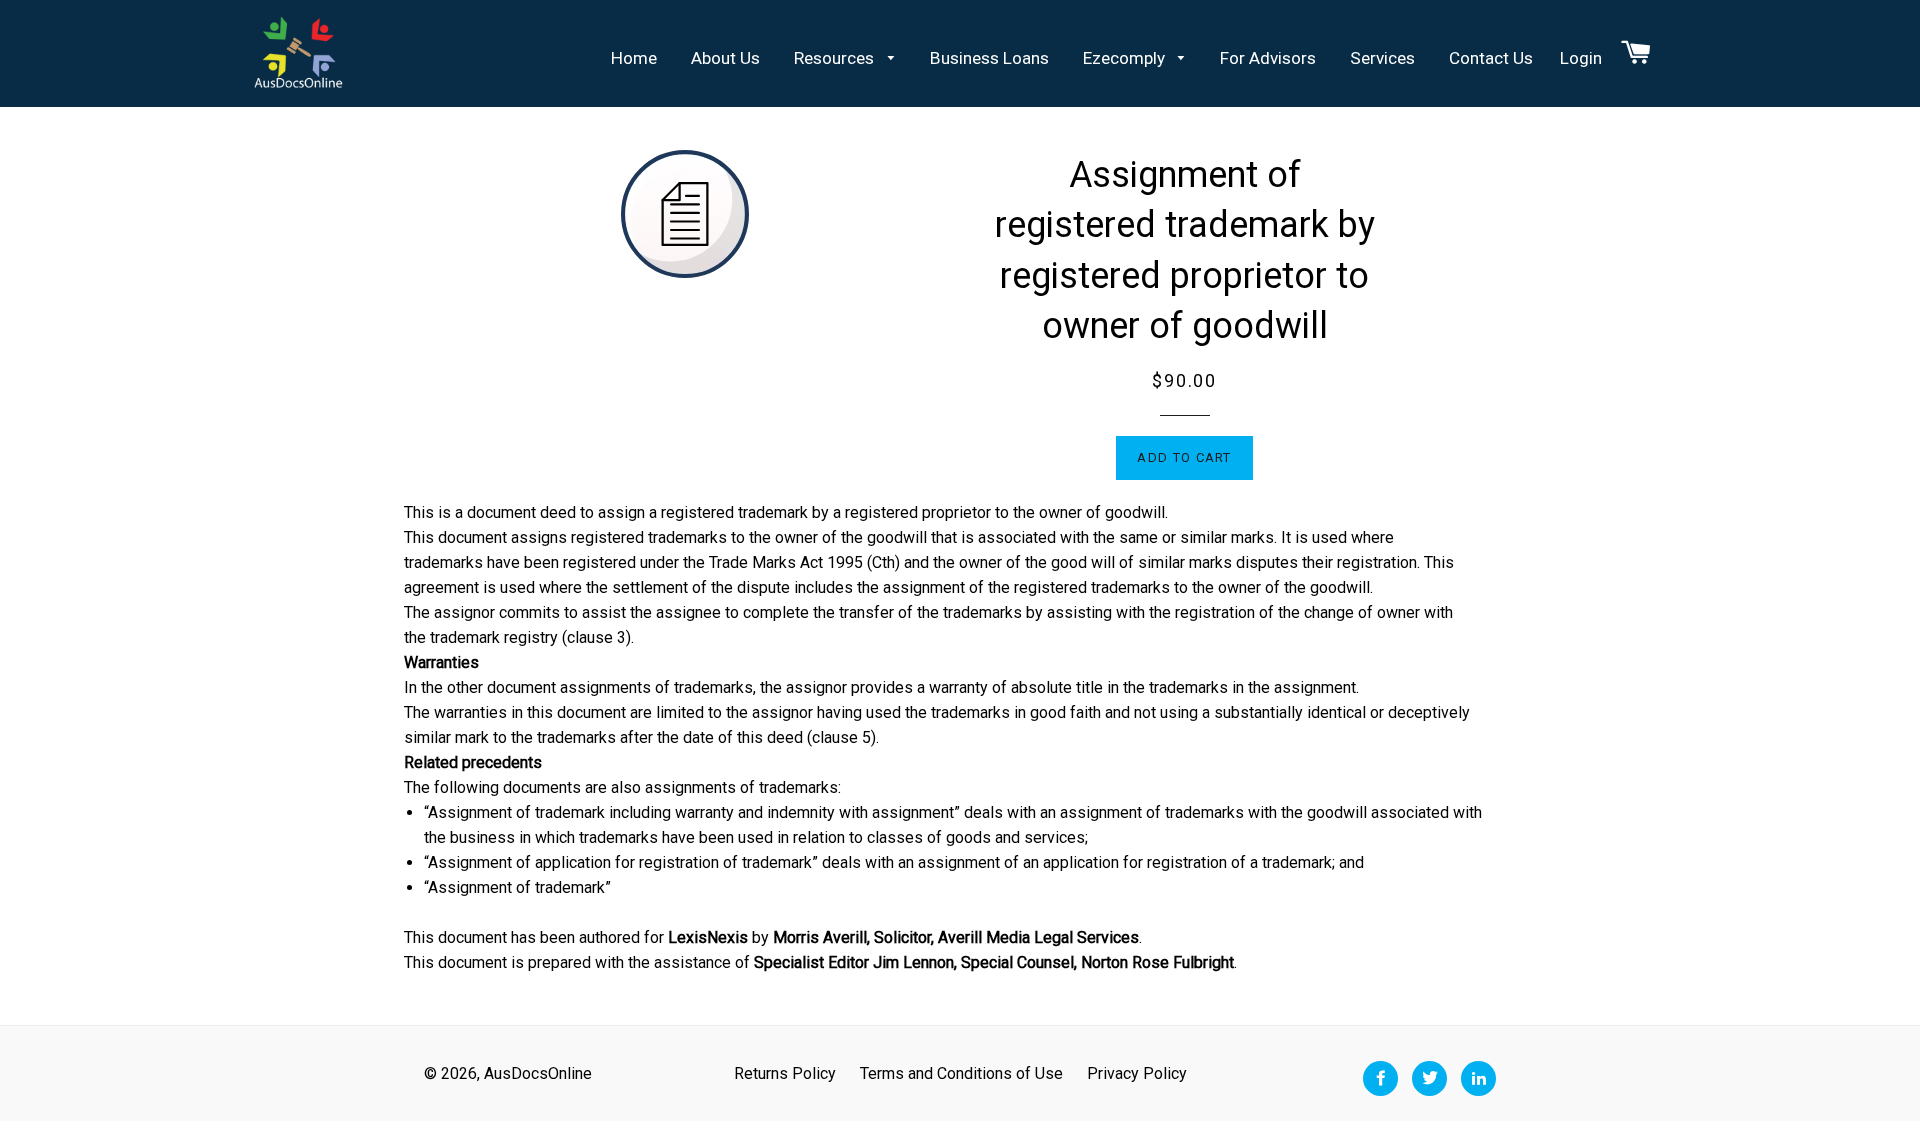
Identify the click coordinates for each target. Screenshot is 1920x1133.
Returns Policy (785, 1073)
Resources (836, 58)
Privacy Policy (1137, 1073)
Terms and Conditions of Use (961, 1073)
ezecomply (1126, 58)
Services (1382, 58)
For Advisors (1268, 58)
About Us (725, 58)
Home (634, 58)
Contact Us (1491, 58)
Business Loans (989, 58)
